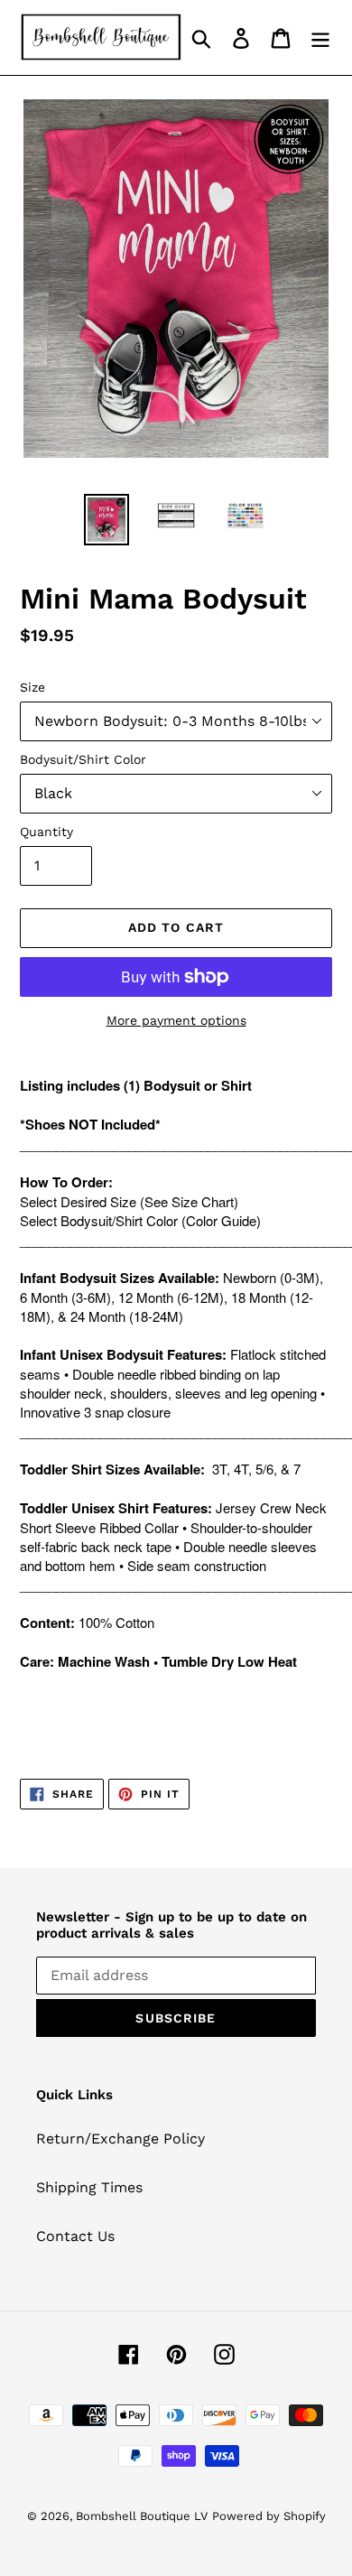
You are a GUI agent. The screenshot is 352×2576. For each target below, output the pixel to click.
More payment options (176, 1020)
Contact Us (75, 2236)
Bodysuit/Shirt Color (83, 759)
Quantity (46, 832)
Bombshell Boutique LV (142, 2516)
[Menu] (320, 37)
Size (32, 687)
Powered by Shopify (269, 2516)
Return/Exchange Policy (120, 2139)
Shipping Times (89, 2187)
